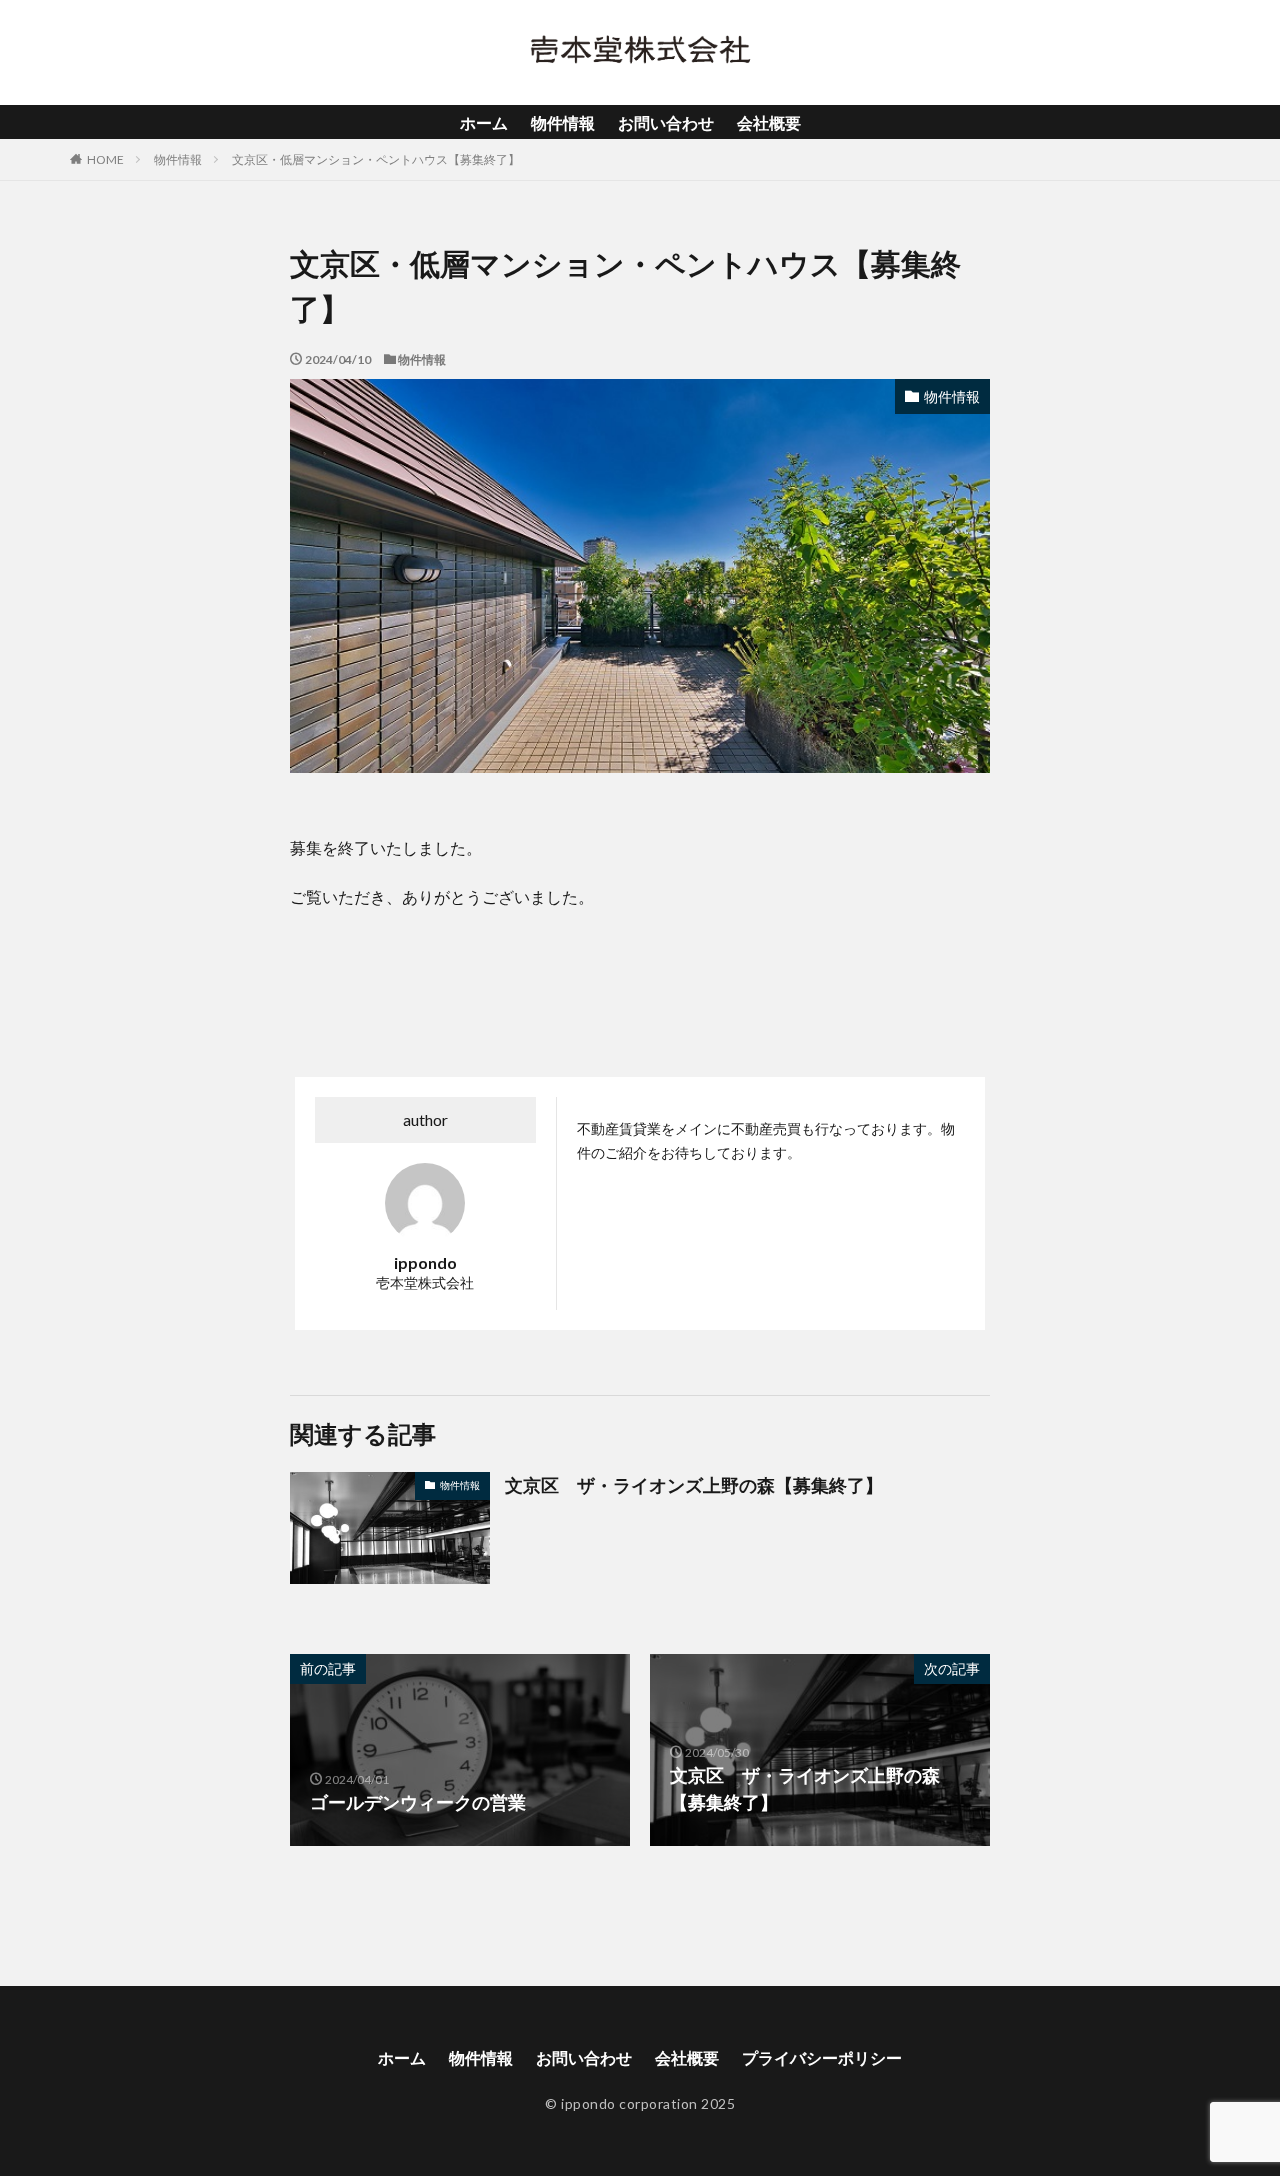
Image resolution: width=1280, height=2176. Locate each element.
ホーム (484, 122)
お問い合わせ (666, 122)
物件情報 (563, 122)
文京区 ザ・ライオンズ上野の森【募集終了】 (694, 1485)
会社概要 (769, 122)
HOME (105, 159)
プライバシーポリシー (822, 2057)
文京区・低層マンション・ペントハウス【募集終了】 (376, 159)
